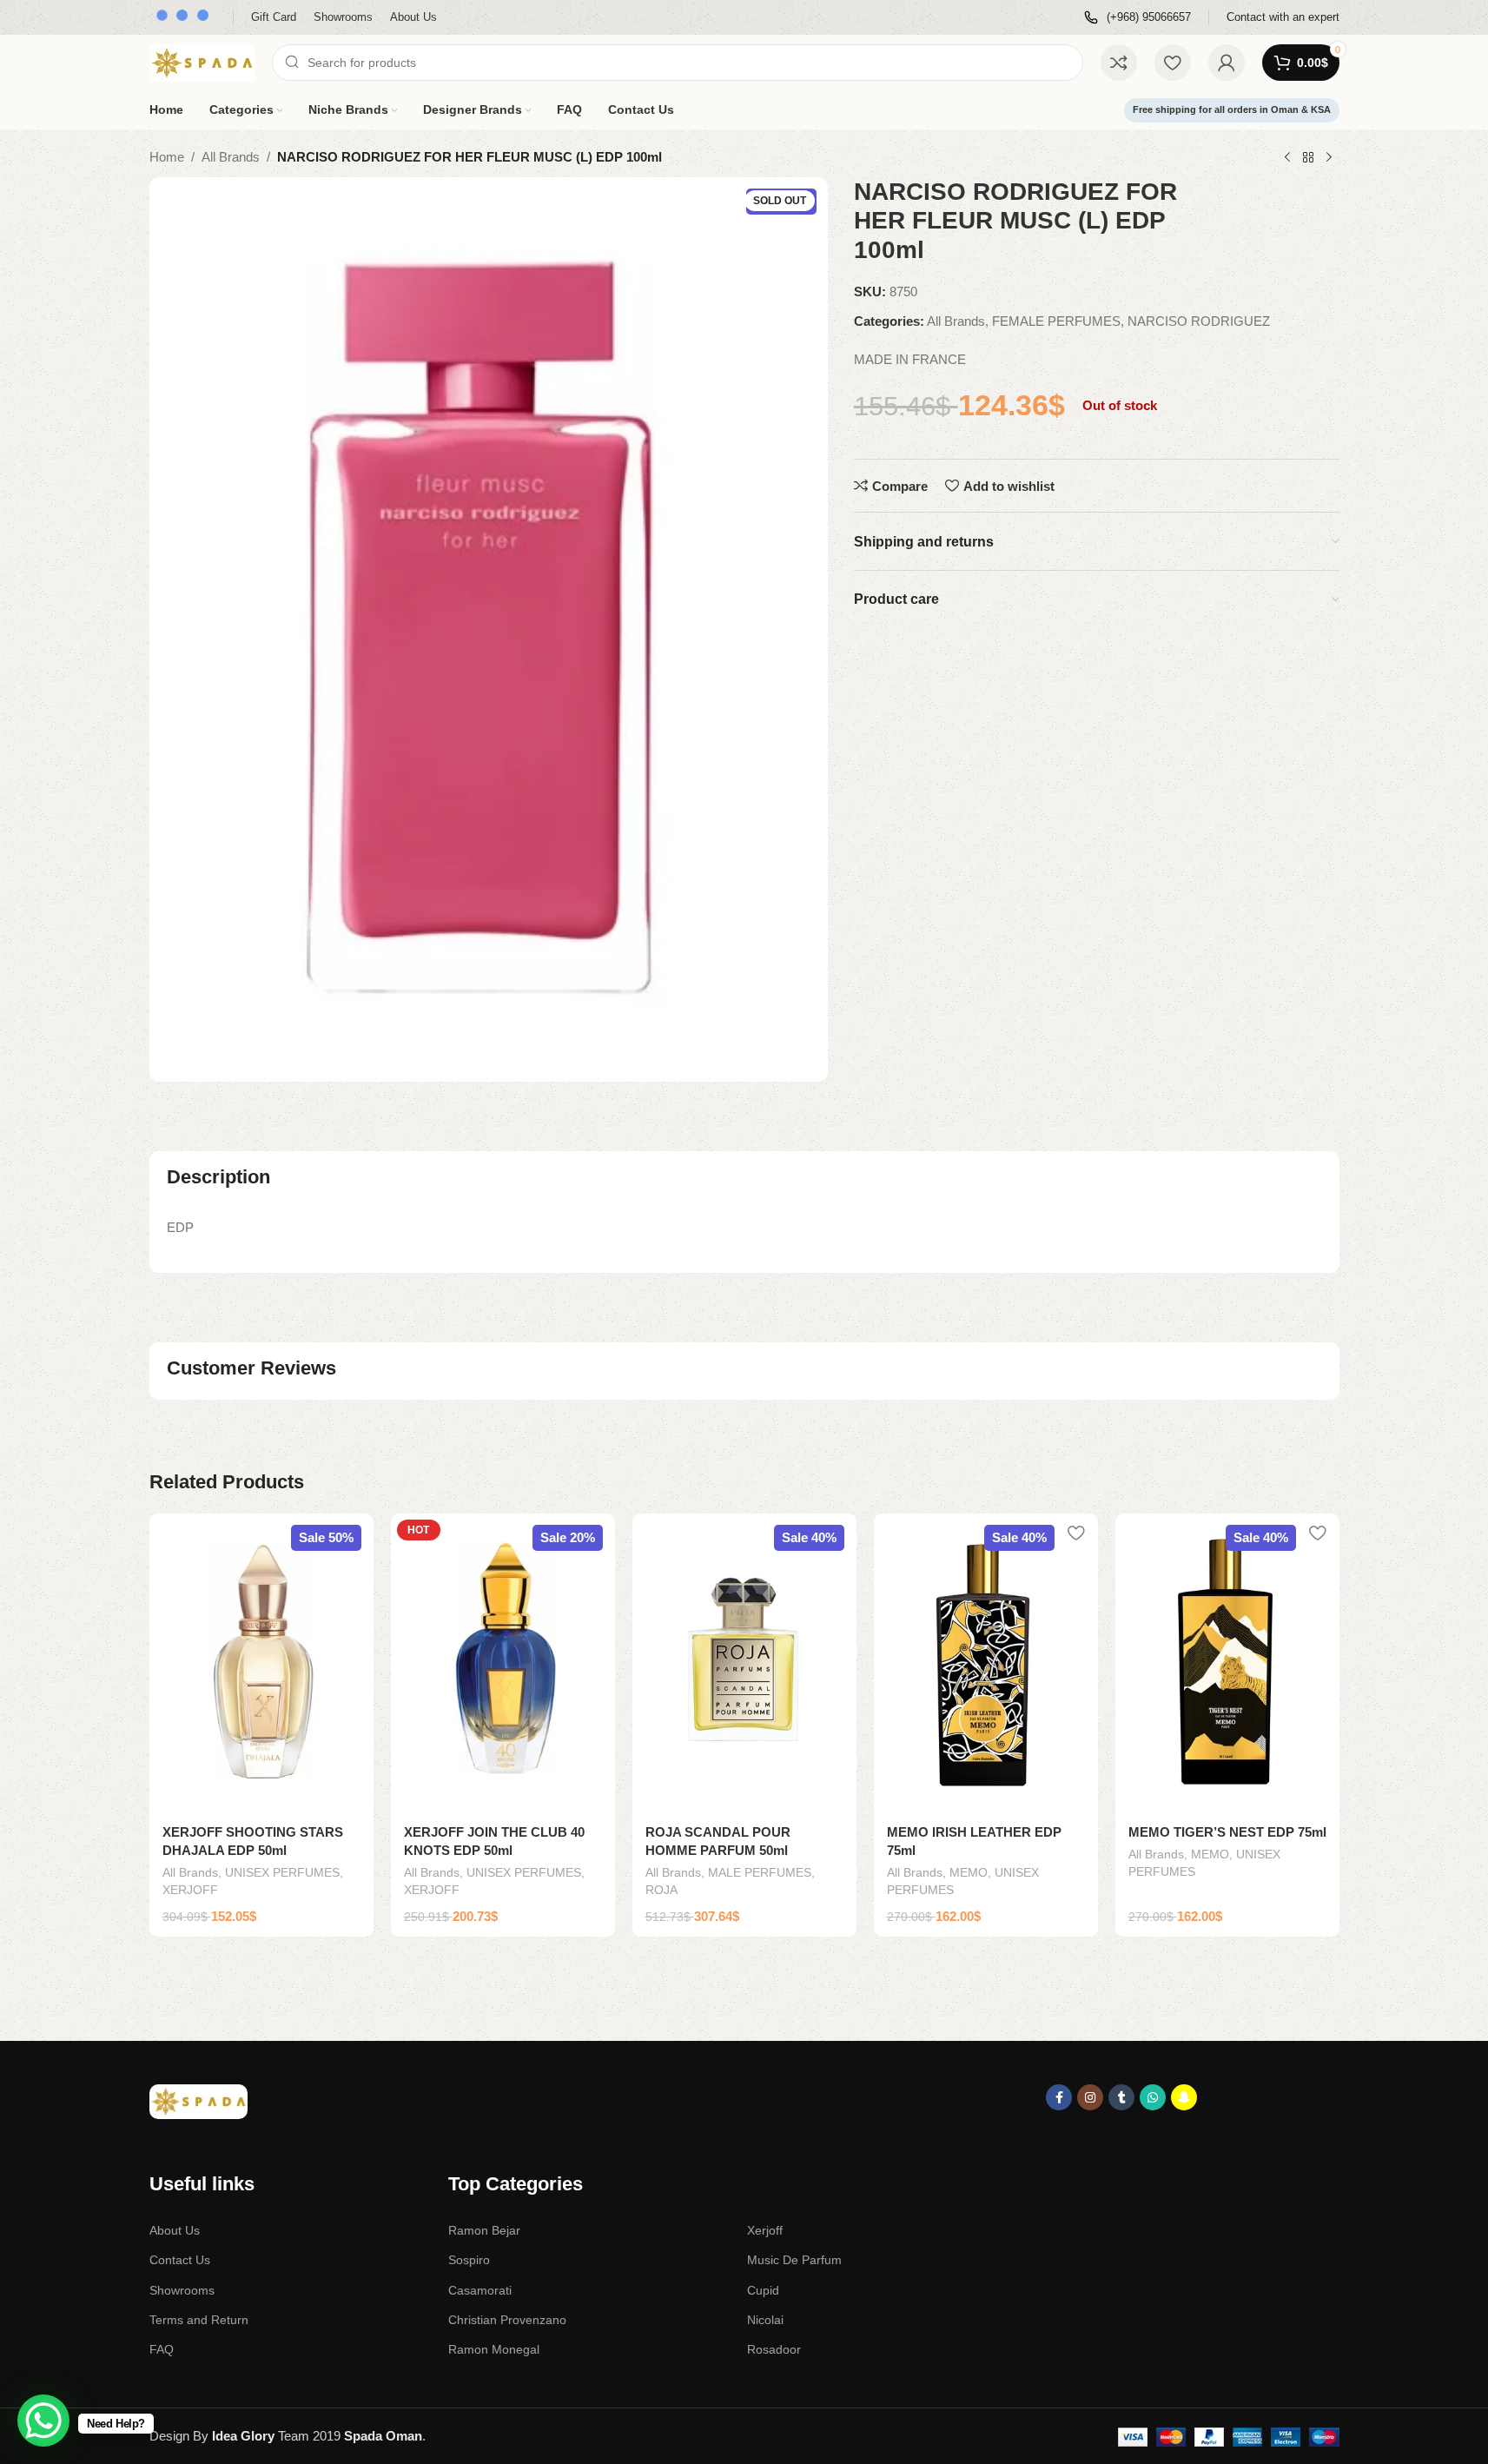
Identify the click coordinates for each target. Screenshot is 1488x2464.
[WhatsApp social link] (1153, 2097)
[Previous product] (1287, 158)
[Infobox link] (1137, 18)
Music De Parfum (794, 2260)
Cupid (763, 2290)
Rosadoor (774, 2349)
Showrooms (182, 2290)
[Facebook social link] (1059, 2097)
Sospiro (469, 2260)
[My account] (1227, 63)
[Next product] (1329, 158)
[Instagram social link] (1090, 2097)
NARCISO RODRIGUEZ (1199, 321)
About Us (175, 2230)
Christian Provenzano (507, 2320)
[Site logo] (202, 61)
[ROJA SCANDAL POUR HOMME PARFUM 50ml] (744, 1663)
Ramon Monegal (494, 2349)
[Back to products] (1308, 158)
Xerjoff (765, 2230)
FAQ (162, 2349)
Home (167, 157)
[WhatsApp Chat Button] (43, 2421)
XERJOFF (190, 1890)
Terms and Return (199, 2320)
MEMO (969, 1872)
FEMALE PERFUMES (1056, 321)
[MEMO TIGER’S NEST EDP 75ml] (1227, 1663)
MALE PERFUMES (760, 1872)
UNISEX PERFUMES (282, 1872)
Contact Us (180, 2260)
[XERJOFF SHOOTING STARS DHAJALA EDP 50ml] (261, 1663)
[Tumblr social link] (1121, 2097)
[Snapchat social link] (1184, 2097)
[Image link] (198, 2100)
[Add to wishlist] (352, 1533)
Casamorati (480, 2290)
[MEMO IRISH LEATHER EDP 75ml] (986, 1663)
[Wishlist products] (1173, 63)
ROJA (661, 1890)
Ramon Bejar (484, 2230)
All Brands (231, 157)
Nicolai (765, 2320)
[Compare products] (1119, 63)
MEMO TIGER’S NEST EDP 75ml (1227, 1832)
